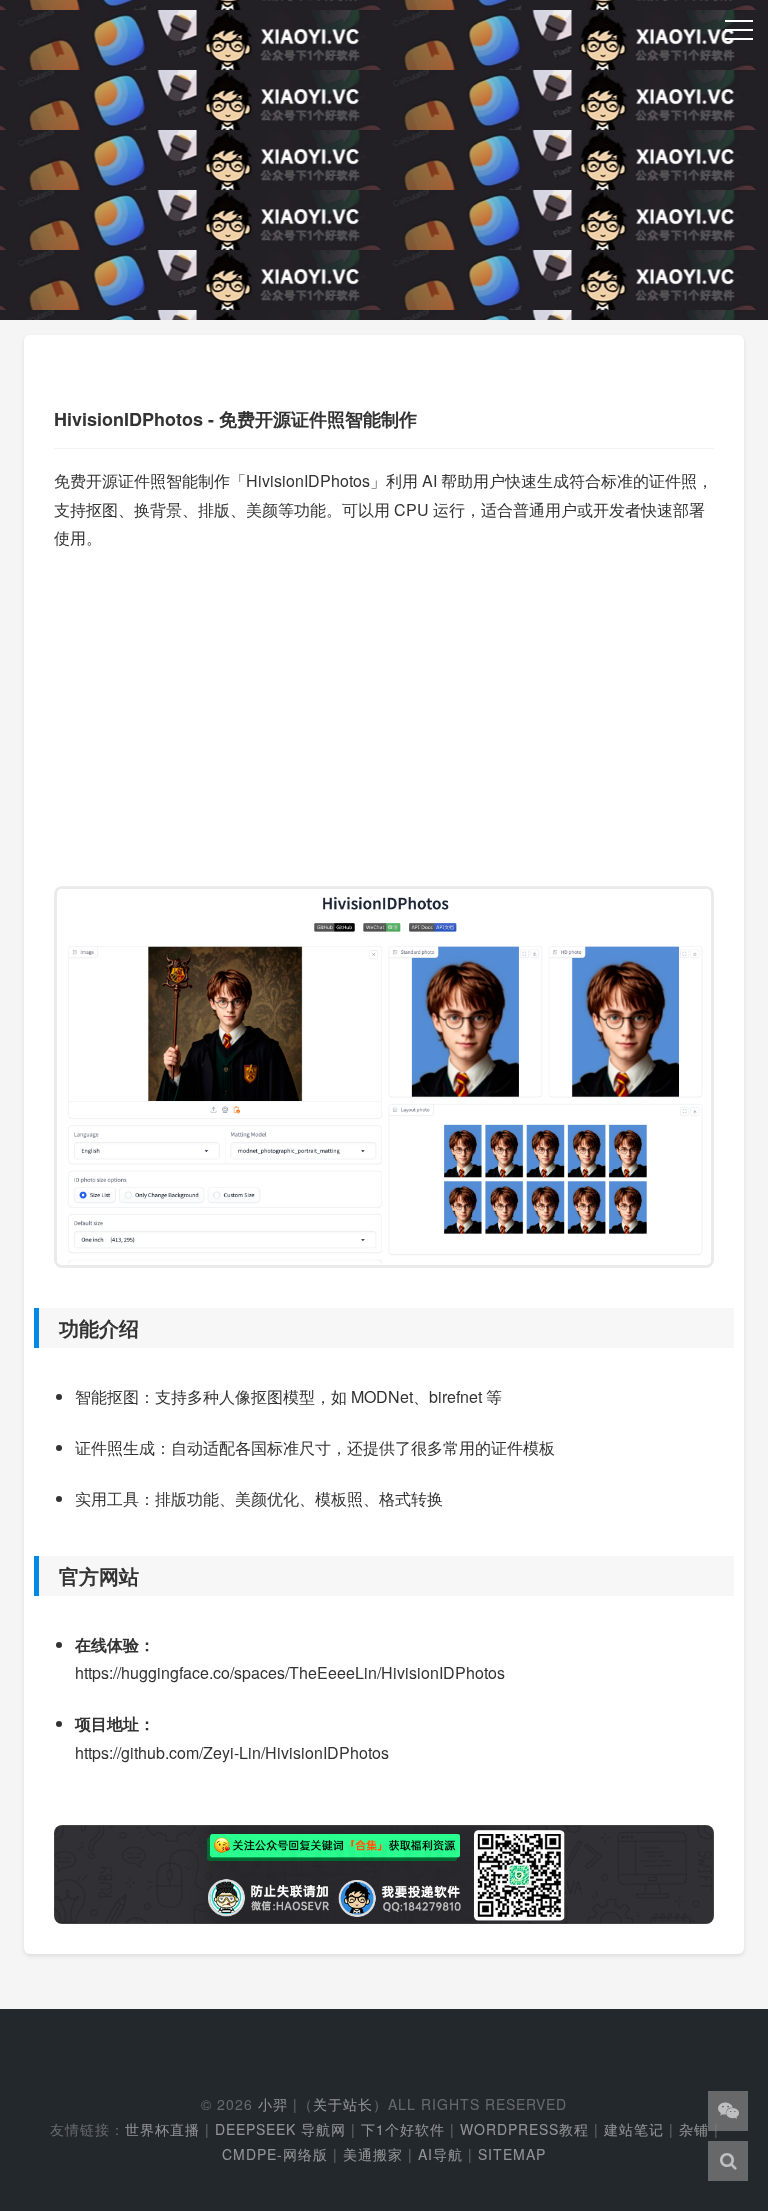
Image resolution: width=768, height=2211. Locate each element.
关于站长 (343, 2104)
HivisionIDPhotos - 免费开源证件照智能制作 (235, 419)
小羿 (273, 2104)
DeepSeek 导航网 (280, 2129)
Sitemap (512, 2154)
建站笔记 (634, 2129)
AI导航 (440, 2154)
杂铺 (694, 2129)
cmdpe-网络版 (275, 2154)
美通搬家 (373, 2154)
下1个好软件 (403, 2129)
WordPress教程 (524, 2129)
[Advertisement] (384, 709)
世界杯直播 (162, 2129)
